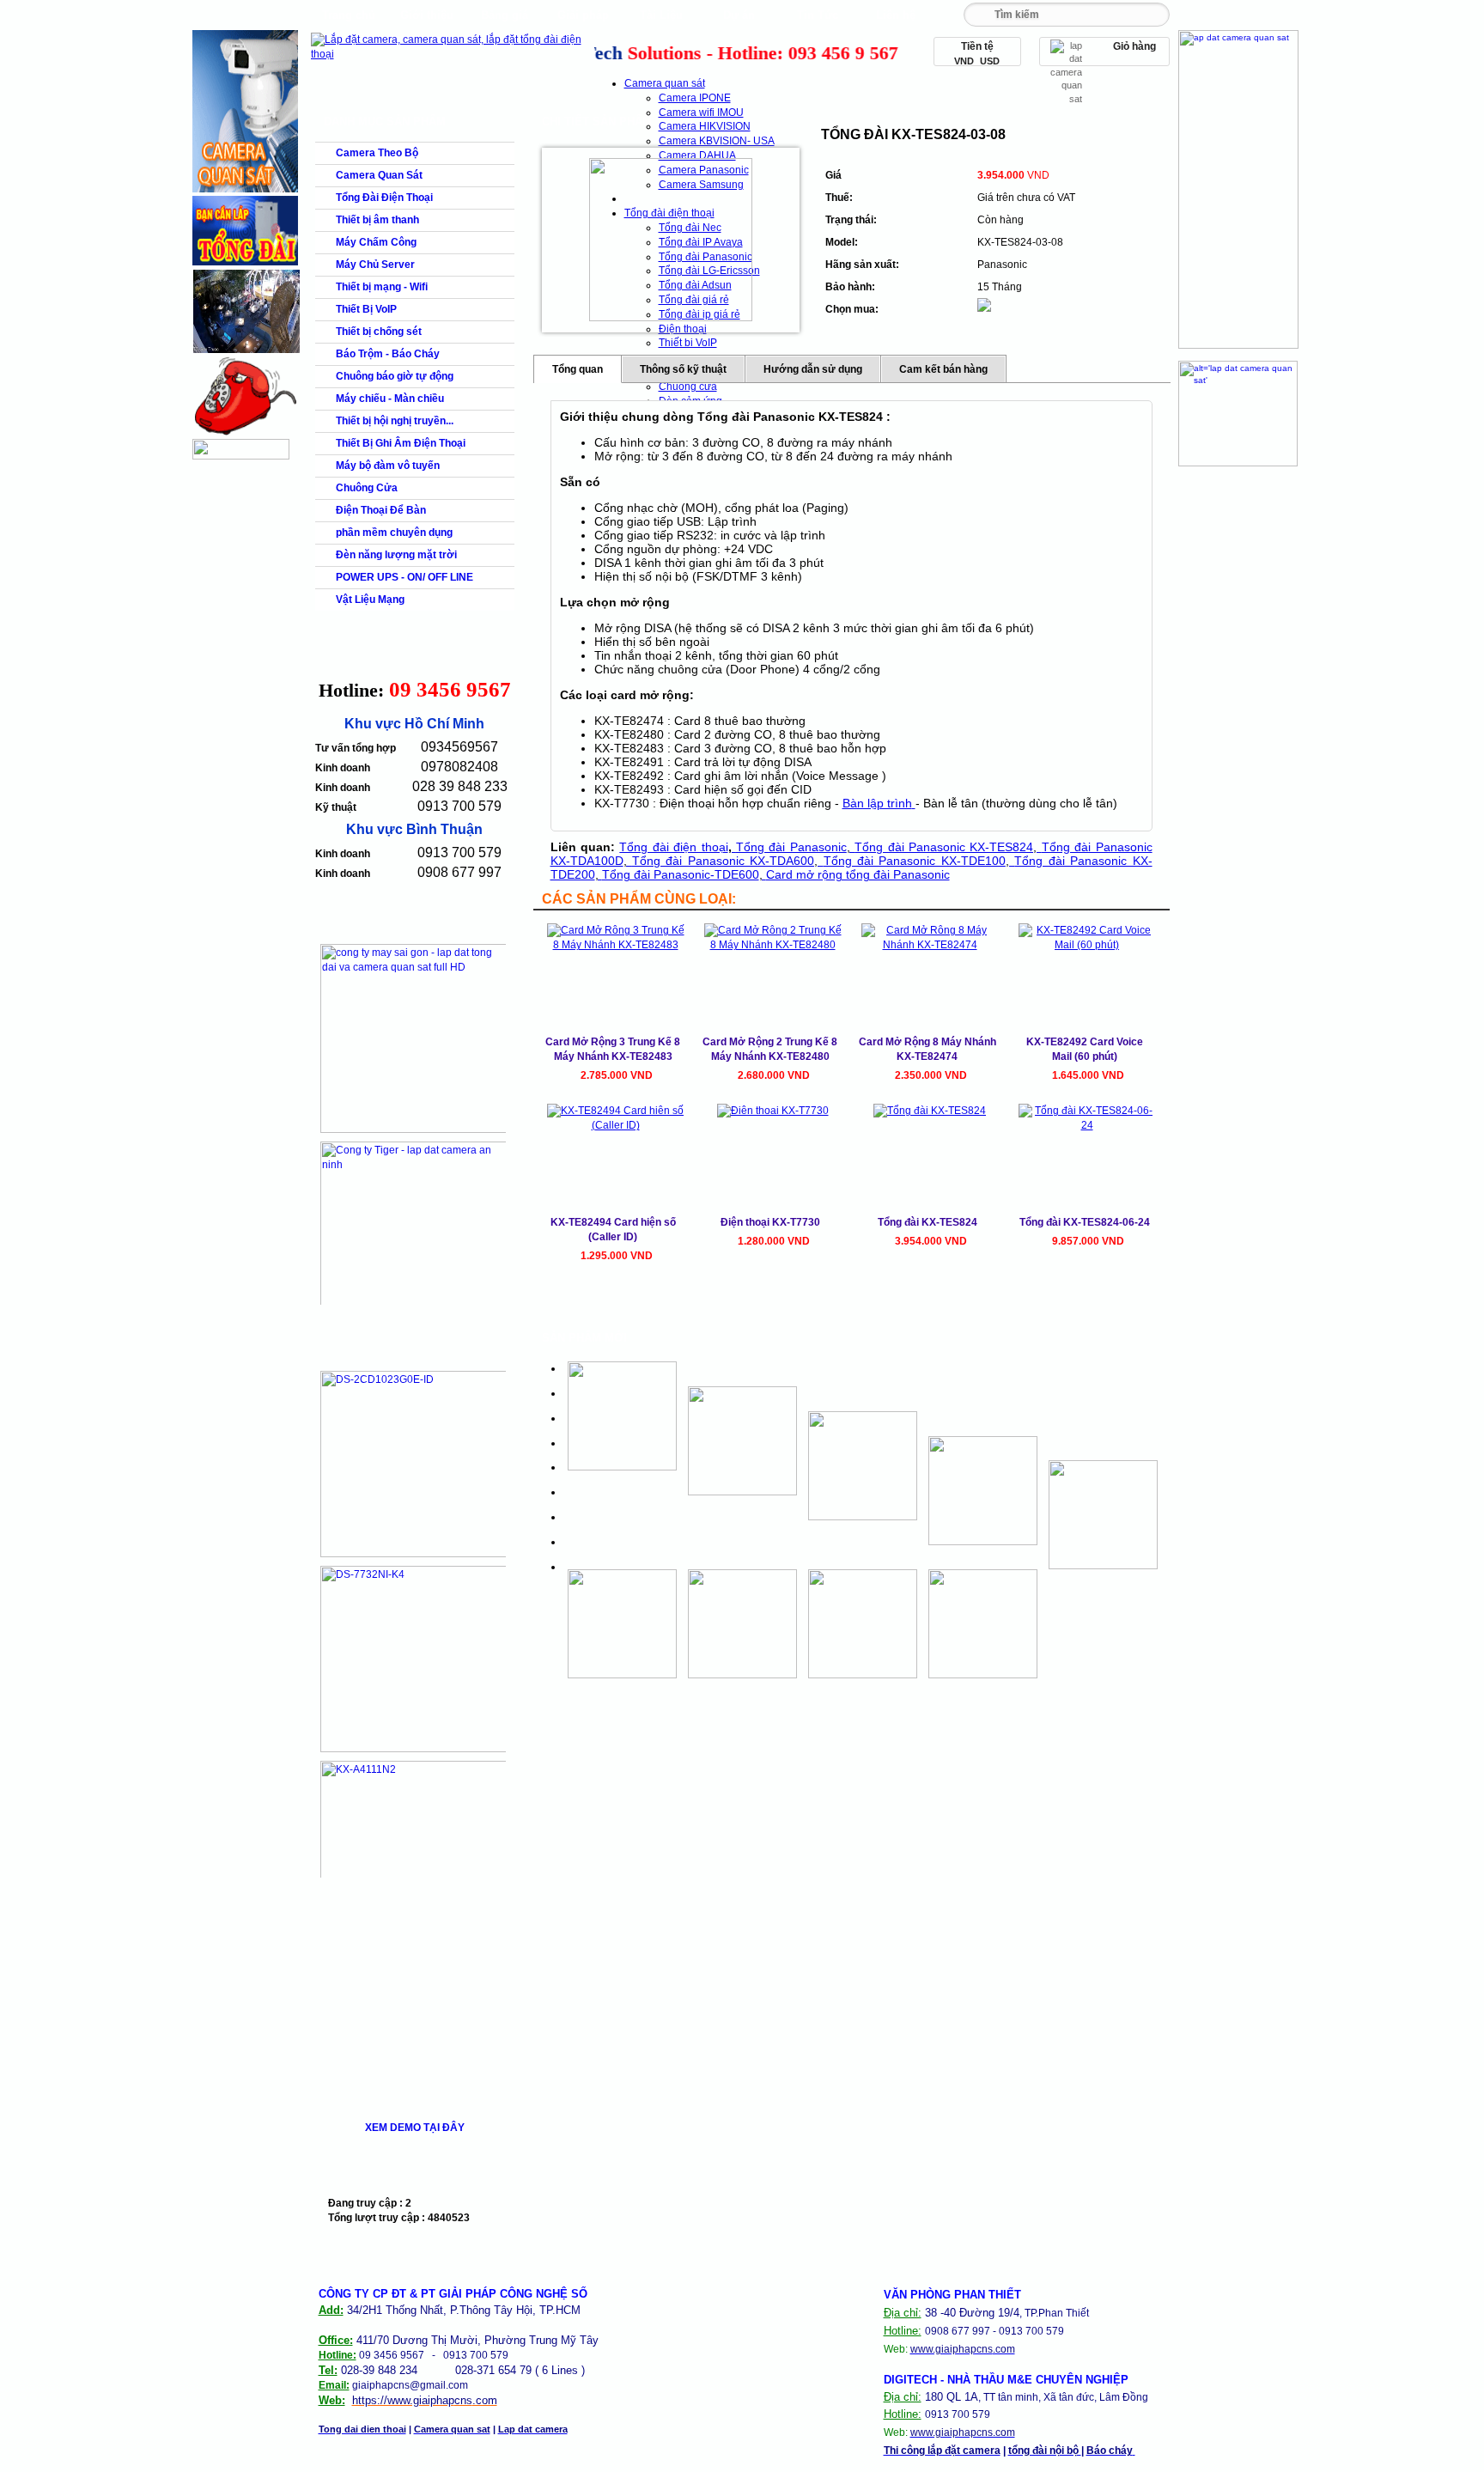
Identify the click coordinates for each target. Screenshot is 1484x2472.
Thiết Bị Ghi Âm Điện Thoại (401, 443)
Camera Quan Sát (379, 175)
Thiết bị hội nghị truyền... (395, 421)
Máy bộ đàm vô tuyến (388, 466)
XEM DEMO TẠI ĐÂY (415, 2128)
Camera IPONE (695, 98)
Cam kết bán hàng (943, 369)
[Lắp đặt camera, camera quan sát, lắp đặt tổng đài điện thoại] (450, 54)
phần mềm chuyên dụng (394, 533)
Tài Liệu (661, 15)
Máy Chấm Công (376, 242)
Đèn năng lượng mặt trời (396, 555)
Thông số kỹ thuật (683, 369)
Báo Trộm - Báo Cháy (388, 354)
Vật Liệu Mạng (370, 600)
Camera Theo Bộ (377, 153)
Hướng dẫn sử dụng (813, 369)
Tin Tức (818, 15)
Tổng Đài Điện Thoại (384, 198)
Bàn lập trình (877, 803)
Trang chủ (349, 15)
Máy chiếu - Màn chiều (390, 399)
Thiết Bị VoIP (366, 309)
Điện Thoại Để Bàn (381, 510)
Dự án (739, 15)
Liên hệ (896, 15)
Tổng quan (578, 369)
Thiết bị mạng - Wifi (382, 287)
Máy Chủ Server (375, 265)
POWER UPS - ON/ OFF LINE (404, 577)
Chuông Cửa (367, 488)
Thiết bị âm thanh (377, 220)
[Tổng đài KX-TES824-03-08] (671, 240)
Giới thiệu (427, 15)
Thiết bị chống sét (379, 332)
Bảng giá (505, 15)
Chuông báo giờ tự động (395, 376)
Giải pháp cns (583, 19)
